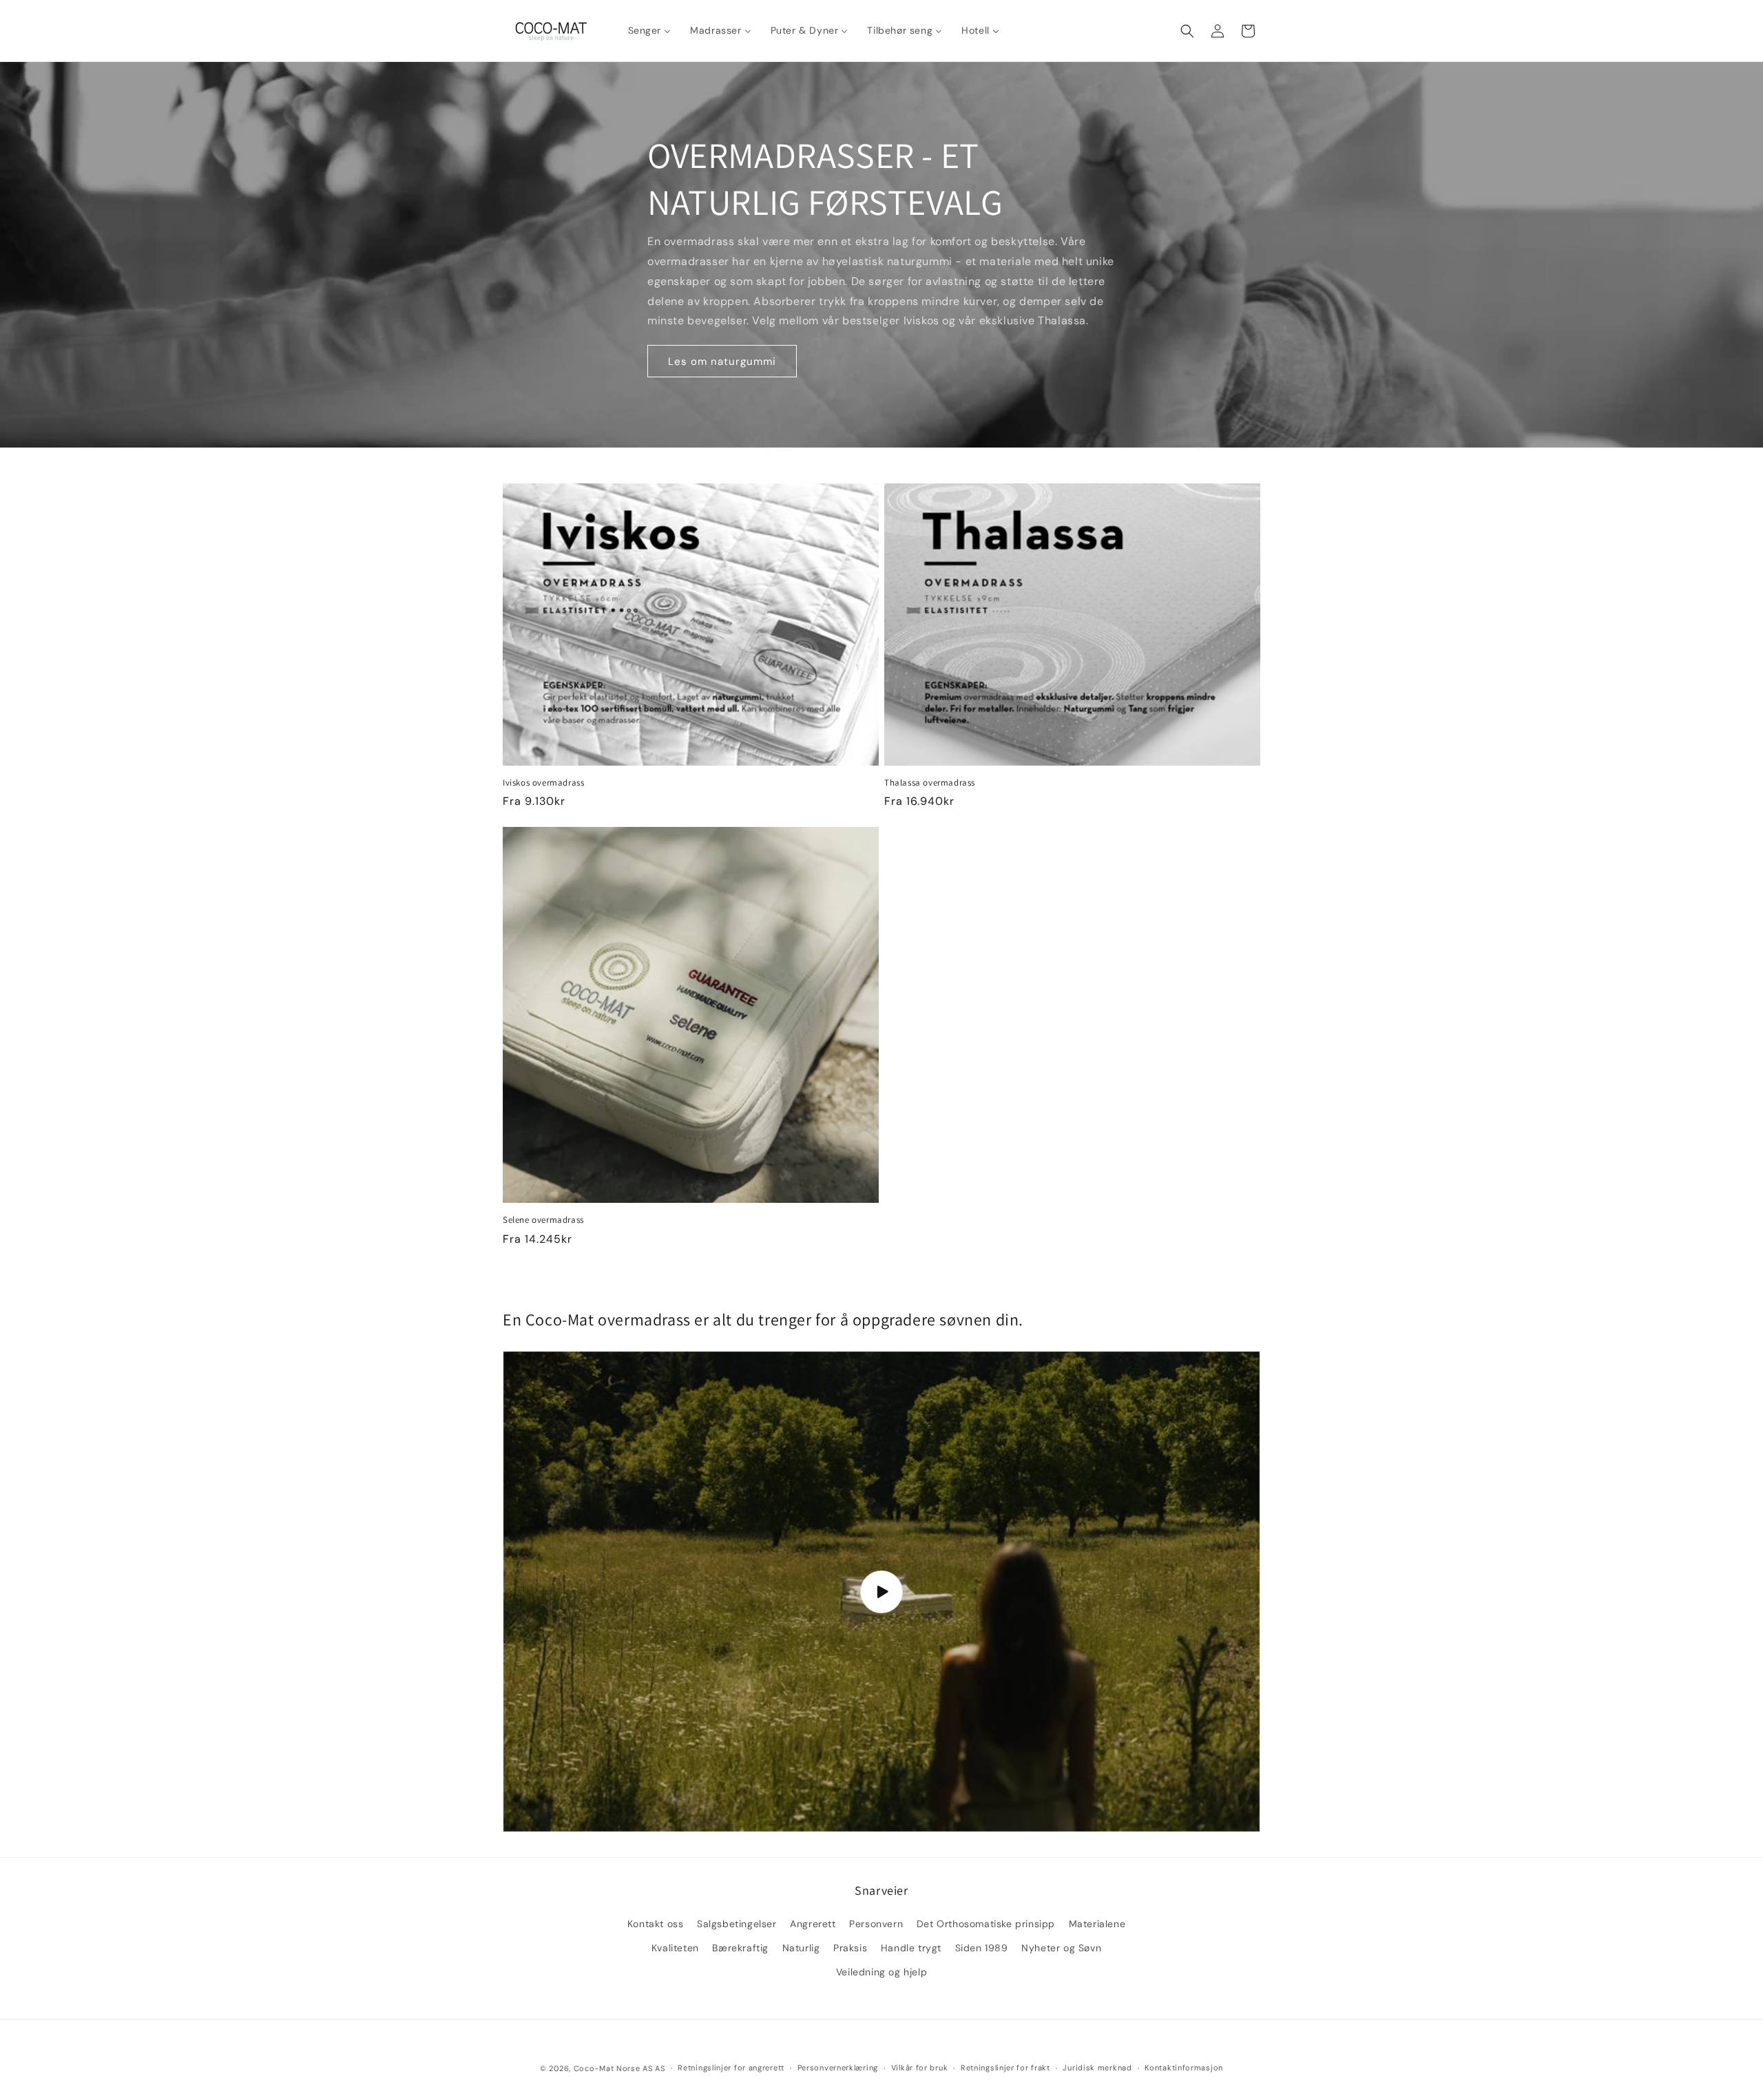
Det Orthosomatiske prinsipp (986, 1924)
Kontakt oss (656, 1924)
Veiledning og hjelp (881, 1972)
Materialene (1097, 1924)
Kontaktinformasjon (1184, 2068)
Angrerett (813, 1924)
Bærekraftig (740, 1948)
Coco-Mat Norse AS (613, 2068)
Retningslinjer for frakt (1005, 2068)
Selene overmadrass (543, 1220)
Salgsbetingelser (737, 1924)
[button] (1187, 31)
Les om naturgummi (722, 361)
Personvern (876, 1924)
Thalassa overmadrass (930, 783)
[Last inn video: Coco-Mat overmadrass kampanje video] (881, 1591)
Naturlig (801, 1948)
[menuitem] (650, 30)
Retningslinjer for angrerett (731, 2068)
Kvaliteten (675, 1948)
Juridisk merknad (1097, 2068)
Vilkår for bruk (920, 2068)
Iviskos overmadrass (543, 783)
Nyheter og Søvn (1061, 1948)
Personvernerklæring (838, 2068)
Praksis (850, 1948)
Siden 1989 (982, 1948)
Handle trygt (911, 1948)
